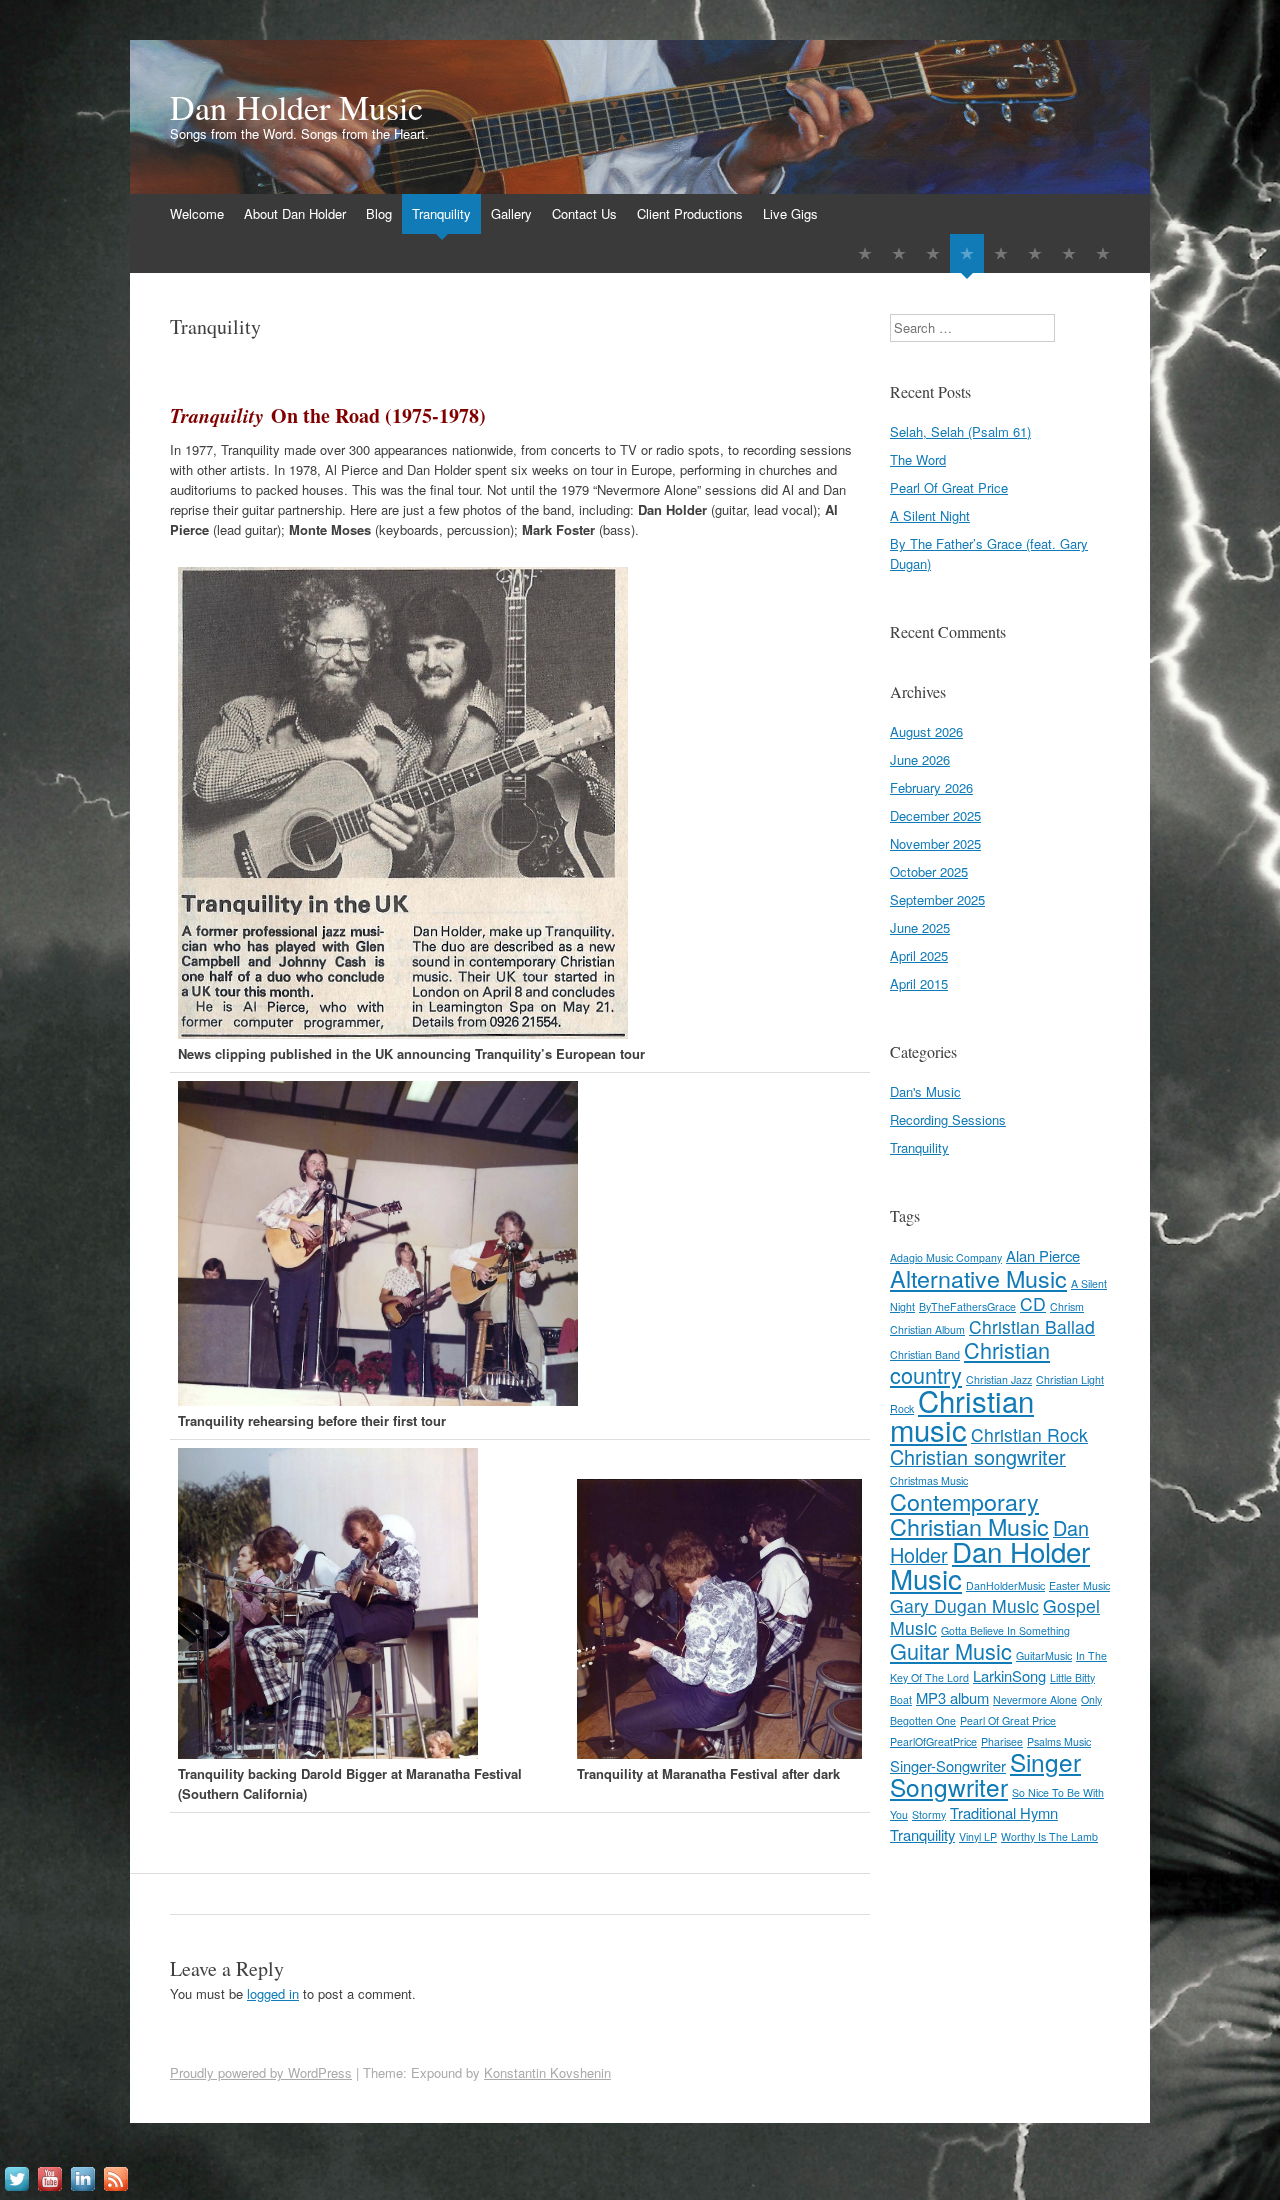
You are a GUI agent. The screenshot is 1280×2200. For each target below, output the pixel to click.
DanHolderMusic (1005, 1585)
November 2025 (935, 843)
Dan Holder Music (296, 107)
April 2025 (919, 955)
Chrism (1067, 1306)
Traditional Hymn (1004, 1812)
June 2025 (920, 927)
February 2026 (931, 787)
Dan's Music (925, 1091)
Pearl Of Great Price (949, 487)
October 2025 (929, 871)
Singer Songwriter (985, 1774)
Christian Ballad (1032, 1326)
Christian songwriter (978, 1456)
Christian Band (925, 1354)
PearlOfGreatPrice (933, 1741)
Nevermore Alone (1035, 1699)
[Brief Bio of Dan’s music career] (899, 253)
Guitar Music (951, 1650)
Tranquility (441, 213)
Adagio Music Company (946, 1257)
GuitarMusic (1044, 1655)
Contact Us (584, 213)
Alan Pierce (1043, 1255)
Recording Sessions (948, 1119)
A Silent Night (930, 515)
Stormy (929, 1814)
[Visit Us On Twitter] (16, 2189)
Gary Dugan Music (964, 1605)
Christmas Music (929, 1480)
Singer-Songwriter (948, 1765)
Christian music (962, 1414)
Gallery (511, 213)
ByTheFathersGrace (967, 1306)
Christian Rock (1029, 1434)
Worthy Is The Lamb (1049, 1836)
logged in (273, 1993)
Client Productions (690, 213)
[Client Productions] (1069, 253)
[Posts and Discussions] (933, 253)
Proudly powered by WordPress (261, 2072)
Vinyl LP (978, 1836)
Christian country (970, 1362)
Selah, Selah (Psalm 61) (960, 431)
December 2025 (935, 815)
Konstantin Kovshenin (547, 2072)
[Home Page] (865, 253)
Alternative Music (978, 1278)
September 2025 (937, 899)
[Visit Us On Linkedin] (82, 2189)
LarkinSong (1009, 1675)
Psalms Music (1059, 1741)
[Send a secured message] (1035, 253)
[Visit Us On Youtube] (49, 2189)
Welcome (197, 213)
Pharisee (1002, 1741)
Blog (379, 213)
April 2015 (919, 983)
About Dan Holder (295, 213)
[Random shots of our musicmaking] (1001, 253)
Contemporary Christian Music (969, 1513)
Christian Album (927, 1329)
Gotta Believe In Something (1005, 1630)
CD (1033, 1303)
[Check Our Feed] (115, 2189)
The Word (918, 459)
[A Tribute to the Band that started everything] (967, 253)
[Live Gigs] (1103, 253)
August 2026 (926, 731)
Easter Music (1079, 1585)
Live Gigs (790, 213)
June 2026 (920, 759)
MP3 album (952, 1697)
